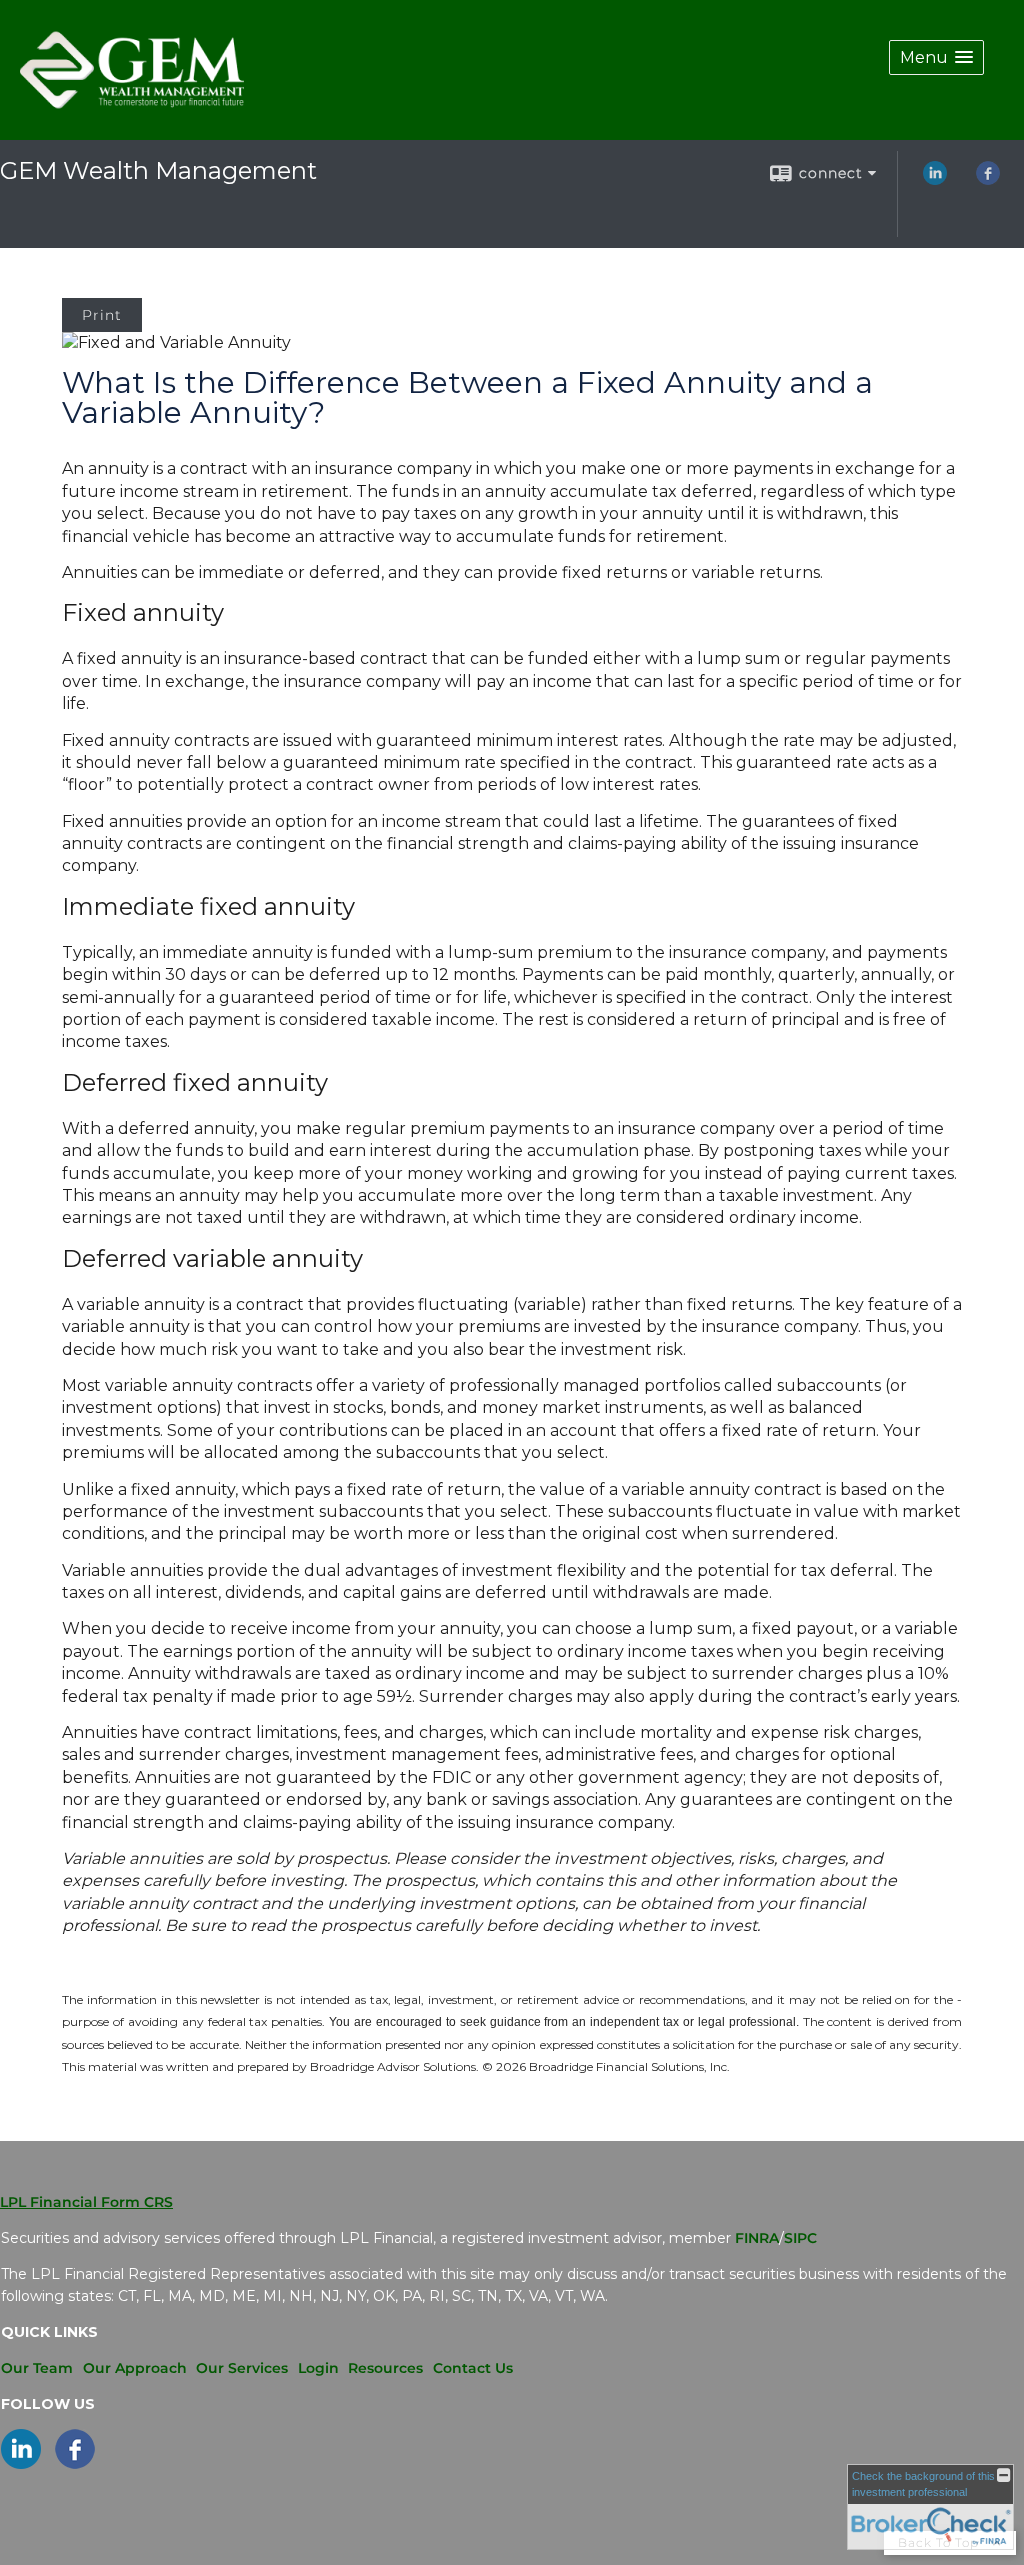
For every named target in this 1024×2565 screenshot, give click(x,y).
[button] (936, 57)
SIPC (800, 2238)
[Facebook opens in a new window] (988, 180)
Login (318, 2368)
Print (102, 315)
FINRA (757, 2238)
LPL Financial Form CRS (86, 2202)
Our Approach (135, 2368)
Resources (385, 2368)
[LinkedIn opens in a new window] (935, 180)
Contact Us (473, 2368)
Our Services (242, 2368)
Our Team (37, 2368)
